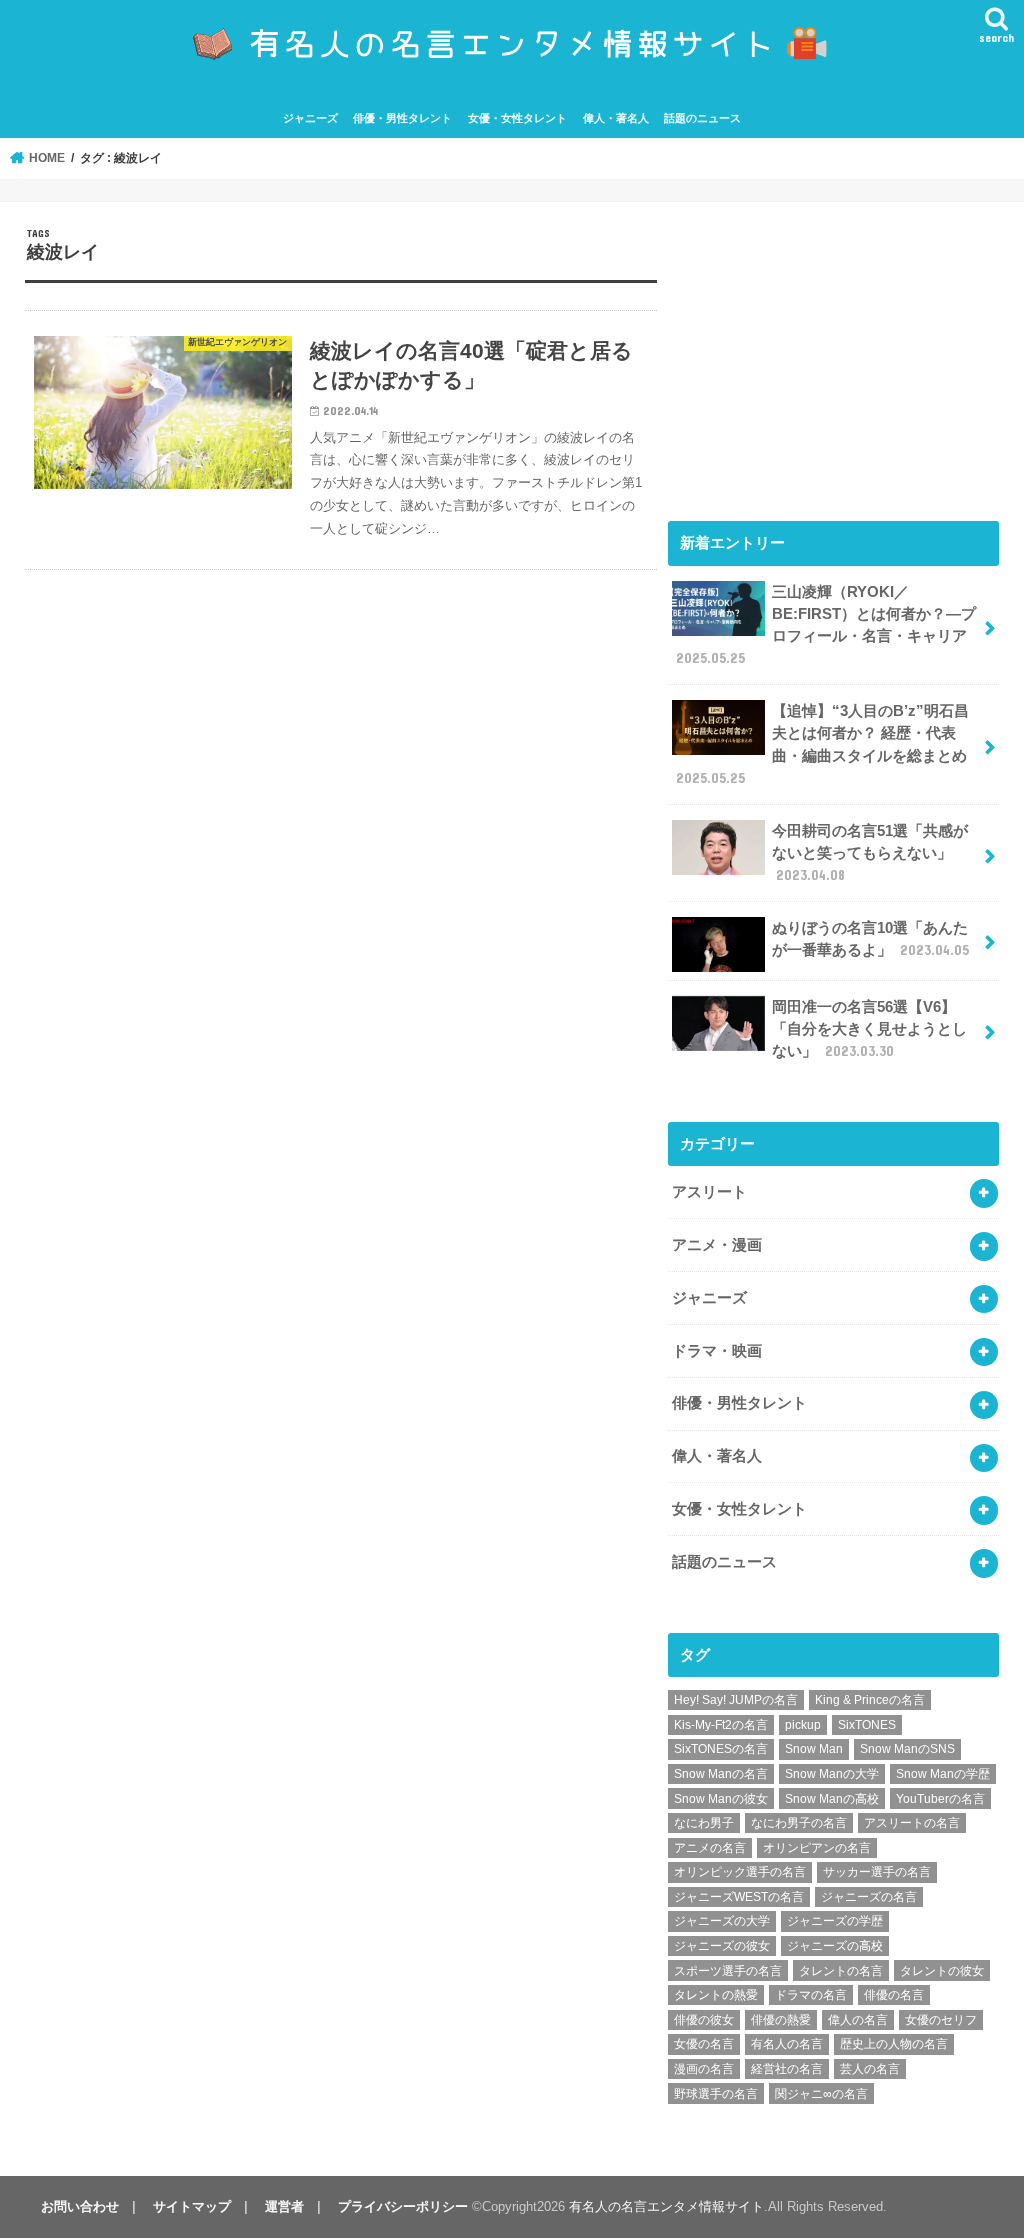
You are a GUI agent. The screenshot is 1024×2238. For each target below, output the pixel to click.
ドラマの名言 (811, 1995)
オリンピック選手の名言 (740, 1872)
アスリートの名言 (912, 1823)
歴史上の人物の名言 (894, 2044)
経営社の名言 (787, 2069)
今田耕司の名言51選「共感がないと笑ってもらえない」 (870, 853)
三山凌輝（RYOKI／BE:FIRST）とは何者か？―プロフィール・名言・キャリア (826, 625)
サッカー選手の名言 (877, 1872)
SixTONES (867, 1725)
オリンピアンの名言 (817, 1848)
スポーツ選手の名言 (728, 1971)
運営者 (284, 2206)
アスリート (709, 1192)
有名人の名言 (787, 2044)
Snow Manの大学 (832, 1774)
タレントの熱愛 (716, 1995)
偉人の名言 (858, 2020)
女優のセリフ (941, 2020)
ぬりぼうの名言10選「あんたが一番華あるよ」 (870, 939)
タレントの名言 (841, 1971)
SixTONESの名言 (721, 1749)
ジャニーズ (310, 118)
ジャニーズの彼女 (722, 1946)
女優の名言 (704, 2044)
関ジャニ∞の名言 (821, 2094)
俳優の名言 (894, 1995)
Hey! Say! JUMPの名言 (736, 1700)
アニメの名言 (710, 1848)
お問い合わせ (80, 2206)
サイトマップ (192, 2206)
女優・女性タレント (517, 118)
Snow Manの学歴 (943, 1774)
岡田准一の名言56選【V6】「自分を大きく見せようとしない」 (869, 1029)
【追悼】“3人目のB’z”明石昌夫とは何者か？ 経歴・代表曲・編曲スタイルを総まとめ (822, 744)
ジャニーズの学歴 (835, 1921)
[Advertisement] (833, 352)
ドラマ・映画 (717, 1351)
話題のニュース (702, 118)
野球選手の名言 (716, 2094)
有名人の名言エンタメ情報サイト (666, 2206)
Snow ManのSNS (907, 1749)
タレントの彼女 (942, 1971)
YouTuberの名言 (940, 1799)
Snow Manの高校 (832, 1799)
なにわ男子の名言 (799, 1823)
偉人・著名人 (616, 118)
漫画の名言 (704, 2069)
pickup (803, 1725)
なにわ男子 (704, 1823)
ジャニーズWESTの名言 (739, 1897)
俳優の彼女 (704, 2020)
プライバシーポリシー (403, 2206)
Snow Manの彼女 (721, 1799)
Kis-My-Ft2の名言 (721, 1725)
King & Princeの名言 (870, 1700)
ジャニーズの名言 (869, 1897)
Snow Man (814, 1749)
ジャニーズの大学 (722, 1921)
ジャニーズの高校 (835, 1946)
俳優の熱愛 (781, 2020)
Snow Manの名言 (721, 1774)
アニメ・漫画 (717, 1245)
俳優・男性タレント (402, 118)
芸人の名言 (870, 2069)
